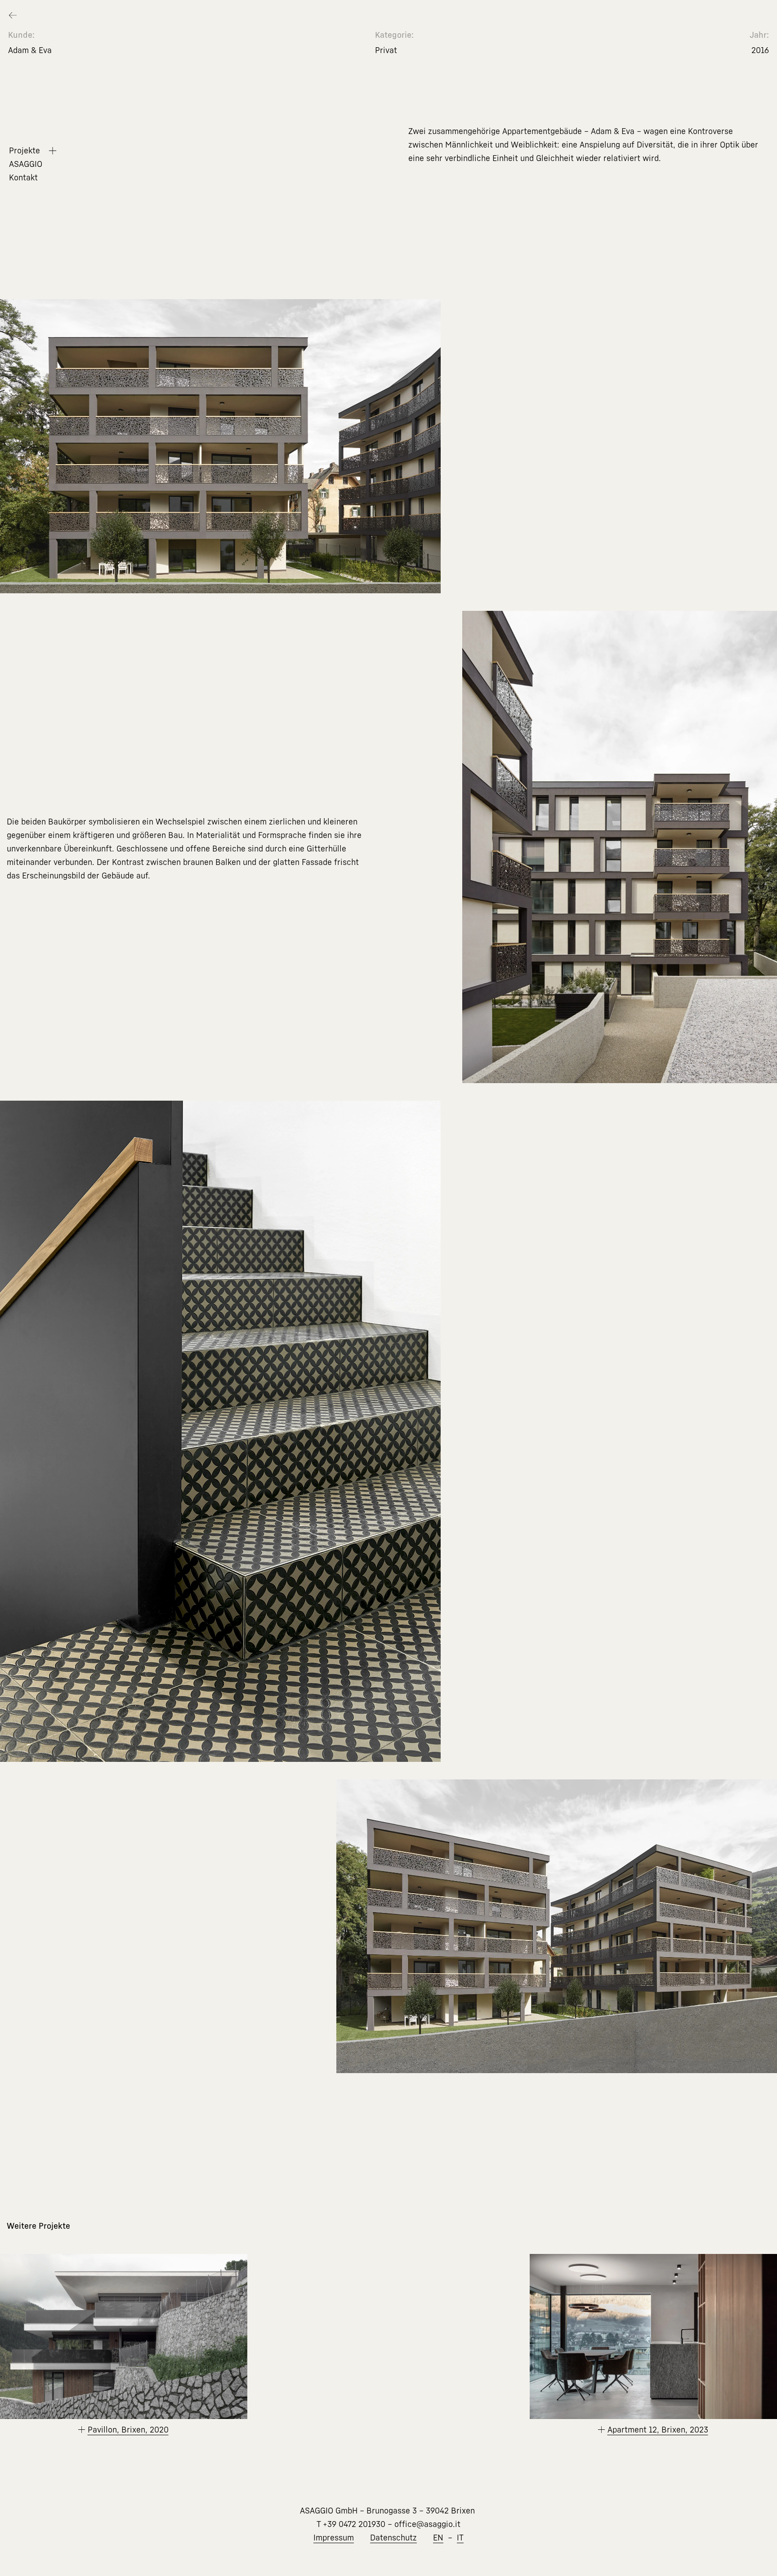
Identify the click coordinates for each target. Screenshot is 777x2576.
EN (438, 2538)
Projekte (25, 151)
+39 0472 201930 (354, 2524)
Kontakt (23, 178)
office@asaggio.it (427, 2524)
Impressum (334, 2538)
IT (460, 2538)
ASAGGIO (26, 164)
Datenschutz (393, 2538)
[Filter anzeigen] (52, 150)
